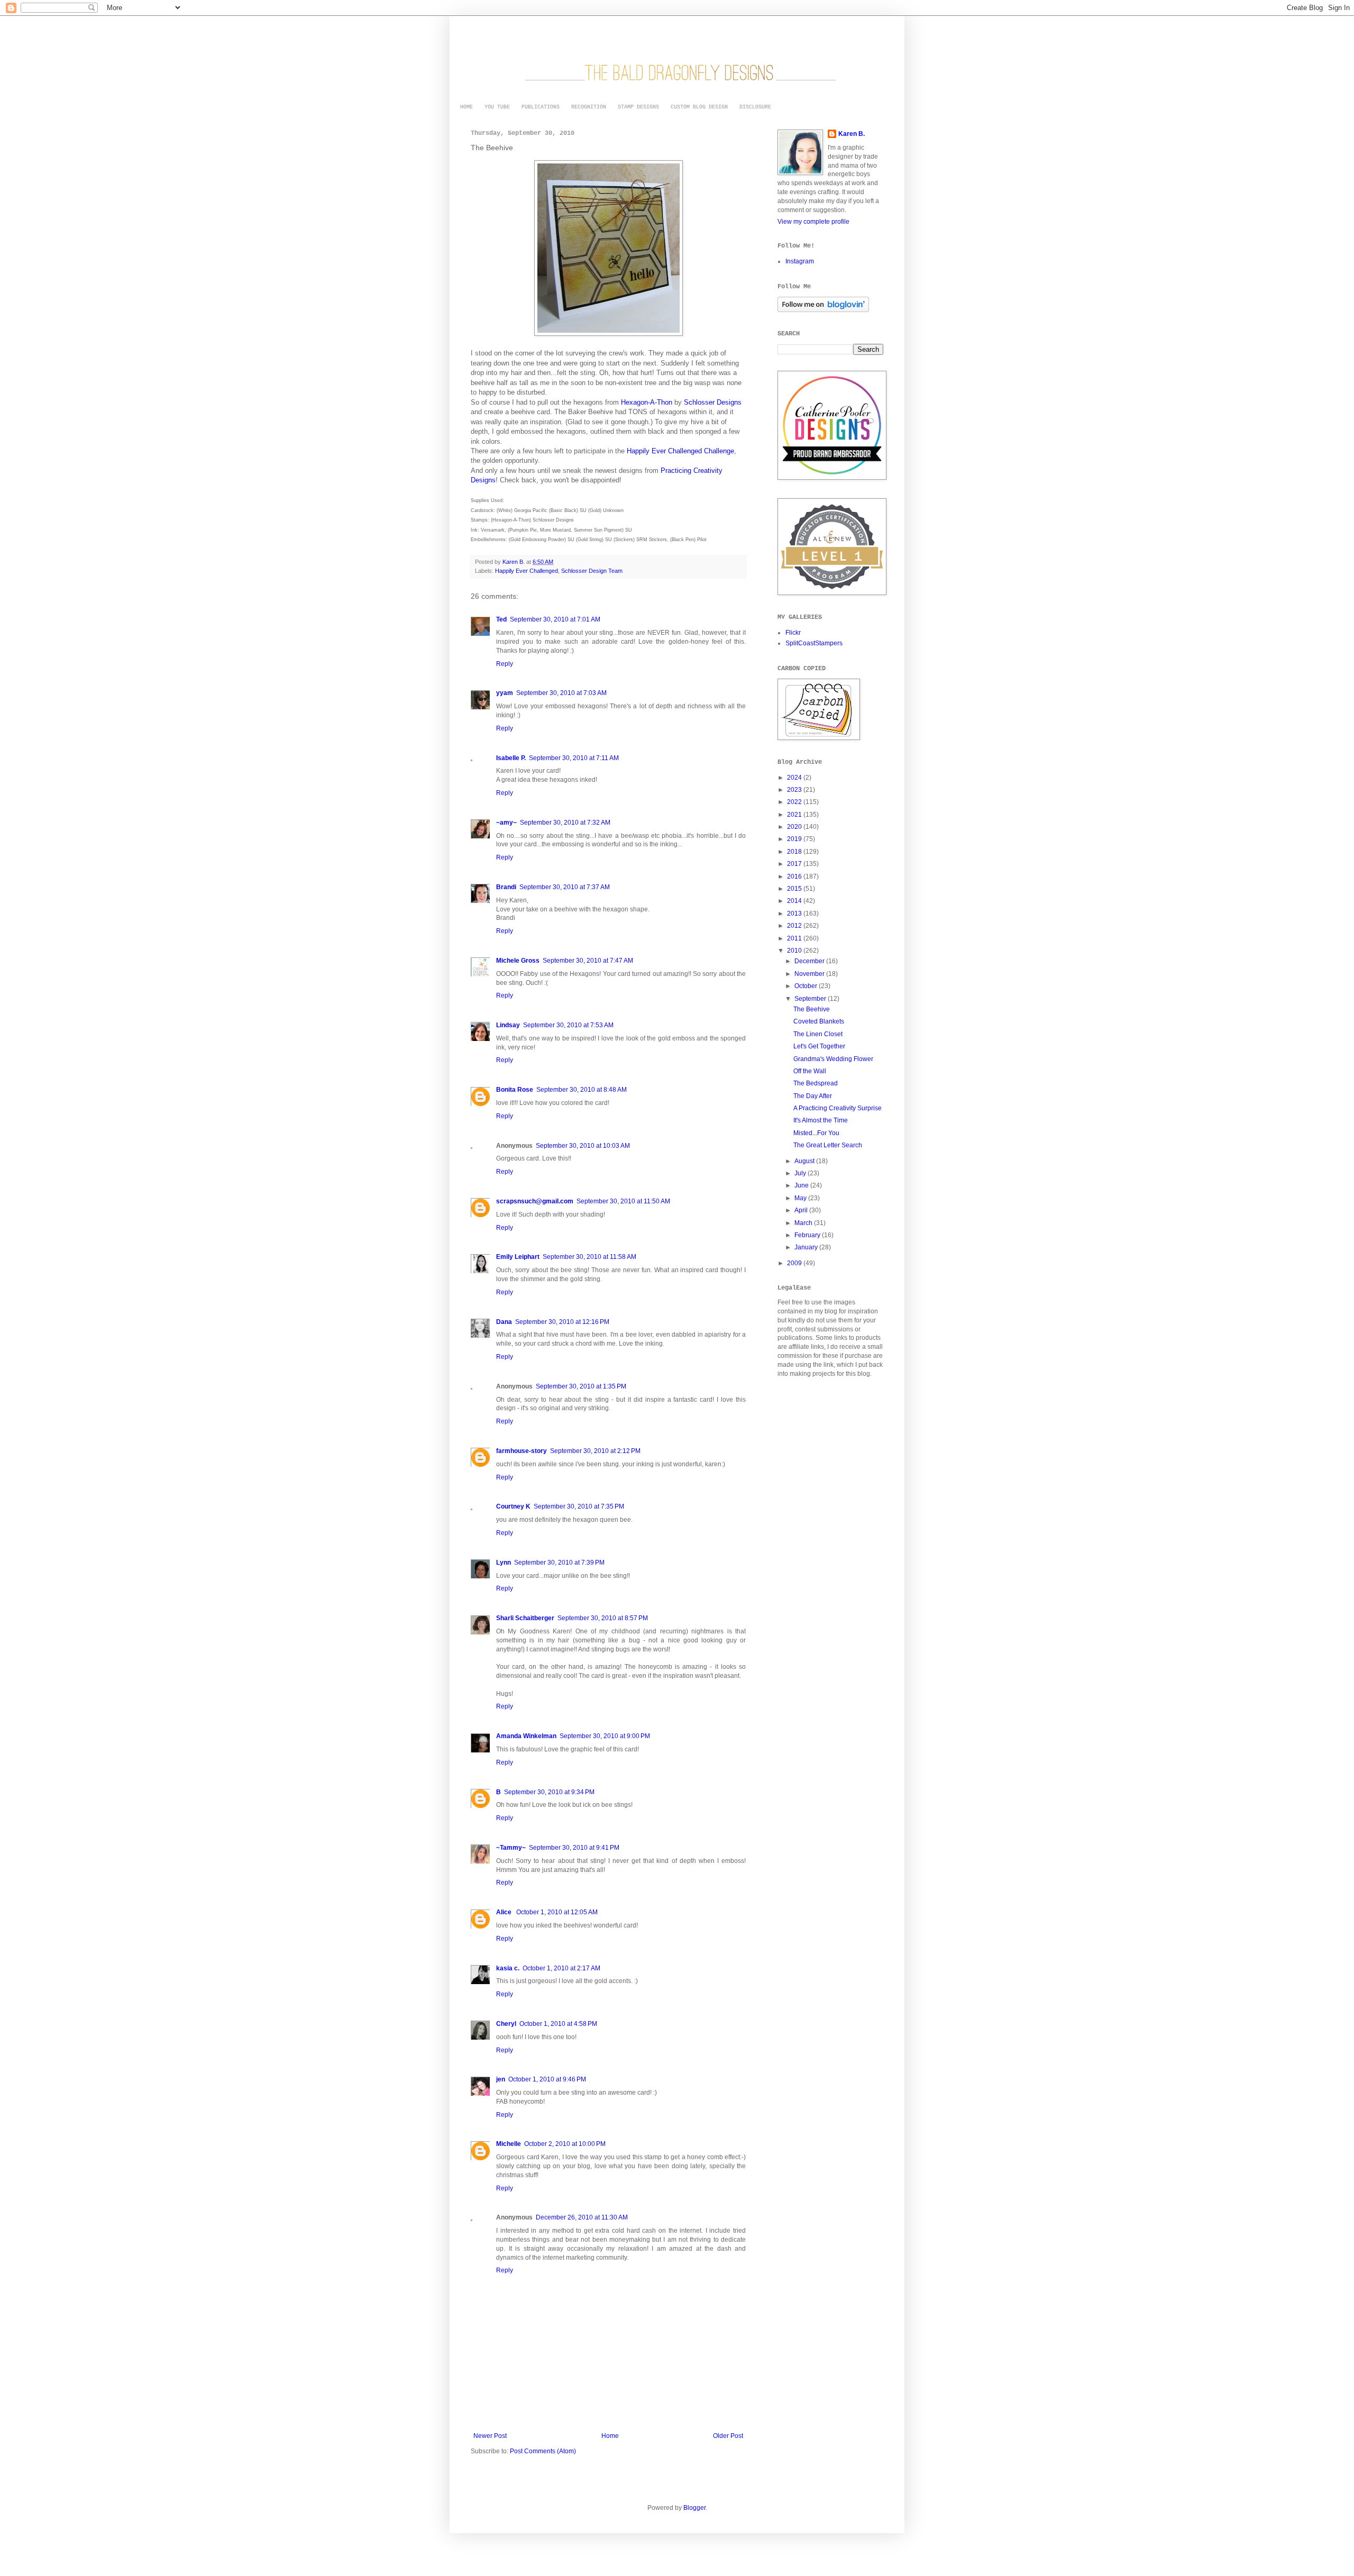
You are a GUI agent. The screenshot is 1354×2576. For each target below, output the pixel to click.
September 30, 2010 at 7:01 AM (555, 619)
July (801, 1173)
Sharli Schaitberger (525, 1618)
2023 (795, 790)
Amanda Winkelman (526, 1736)
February (808, 1235)
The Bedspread (816, 1083)
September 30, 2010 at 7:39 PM (559, 1563)
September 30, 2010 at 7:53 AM (568, 1025)
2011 (795, 938)
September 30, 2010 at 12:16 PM (562, 1322)
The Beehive (812, 1009)
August (805, 1161)
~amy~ (506, 823)
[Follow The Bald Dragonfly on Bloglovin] (823, 310)
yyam (505, 693)
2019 (795, 839)
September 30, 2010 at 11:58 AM (589, 1257)
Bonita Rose (515, 1090)
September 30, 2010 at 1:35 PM (581, 1386)
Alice (505, 1912)
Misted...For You (816, 1133)
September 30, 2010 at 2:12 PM (595, 1451)
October (807, 986)
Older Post (728, 2436)
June (802, 1185)
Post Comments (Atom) (543, 2451)
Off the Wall (810, 1071)
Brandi (506, 887)
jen (501, 2079)
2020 (795, 827)
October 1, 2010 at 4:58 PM (558, 2024)
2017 (795, 864)
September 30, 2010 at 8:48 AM (582, 1090)
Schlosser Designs (713, 402)
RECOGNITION (589, 107)
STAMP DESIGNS (638, 107)
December (810, 961)
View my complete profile (813, 222)
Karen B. (852, 134)
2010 (795, 951)
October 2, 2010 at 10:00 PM (565, 2144)
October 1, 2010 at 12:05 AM (557, 1912)
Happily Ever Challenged (527, 571)
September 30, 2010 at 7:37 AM (565, 887)
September (811, 999)
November (810, 974)
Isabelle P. (511, 758)
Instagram (800, 261)
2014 (795, 901)
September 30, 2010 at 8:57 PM (603, 1618)
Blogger (694, 2508)
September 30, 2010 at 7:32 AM (565, 823)
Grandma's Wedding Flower (833, 1059)
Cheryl (506, 2024)
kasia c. (508, 1968)
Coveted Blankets (819, 1021)
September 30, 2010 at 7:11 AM (574, 758)
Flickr (793, 633)
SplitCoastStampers (814, 643)
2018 (795, 852)
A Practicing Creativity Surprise (838, 1108)
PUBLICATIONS (541, 107)
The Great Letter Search (828, 1145)
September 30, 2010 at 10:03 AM (583, 1146)
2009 (795, 1263)
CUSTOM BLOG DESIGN (699, 107)
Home (610, 2436)
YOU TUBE (497, 107)
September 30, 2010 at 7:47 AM (588, 961)
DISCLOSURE (755, 107)
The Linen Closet (818, 1034)
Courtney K (513, 1506)
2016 (795, 876)
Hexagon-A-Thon (647, 402)
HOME (466, 107)
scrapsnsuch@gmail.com (535, 1201)
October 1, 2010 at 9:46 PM (547, 2079)
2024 (795, 778)
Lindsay (508, 1025)
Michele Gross (518, 961)
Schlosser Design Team (592, 571)
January (807, 1247)
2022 (795, 802)
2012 (795, 926)
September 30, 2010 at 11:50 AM (623, 1201)
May (801, 1198)
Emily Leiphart (518, 1257)
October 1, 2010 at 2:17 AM (561, 1968)
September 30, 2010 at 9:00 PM (605, 1736)
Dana (504, 1322)
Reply (505, 664)
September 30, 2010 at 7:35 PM (579, 1506)
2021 (795, 815)
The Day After (813, 1096)
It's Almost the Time (821, 1120)
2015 (795, 889)
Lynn (504, 1563)
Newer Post (490, 2436)
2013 (795, 914)
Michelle (509, 2144)
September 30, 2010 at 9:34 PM (549, 1792)
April (802, 1210)
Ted (501, 619)
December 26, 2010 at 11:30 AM (582, 2217)
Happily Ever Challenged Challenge (680, 451)
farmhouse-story (522, 1451)
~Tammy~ (511, 1848)
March (804, 1223)
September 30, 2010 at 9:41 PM (574, 1848)
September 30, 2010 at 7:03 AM (561, 693)
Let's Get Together (819, 1046)
